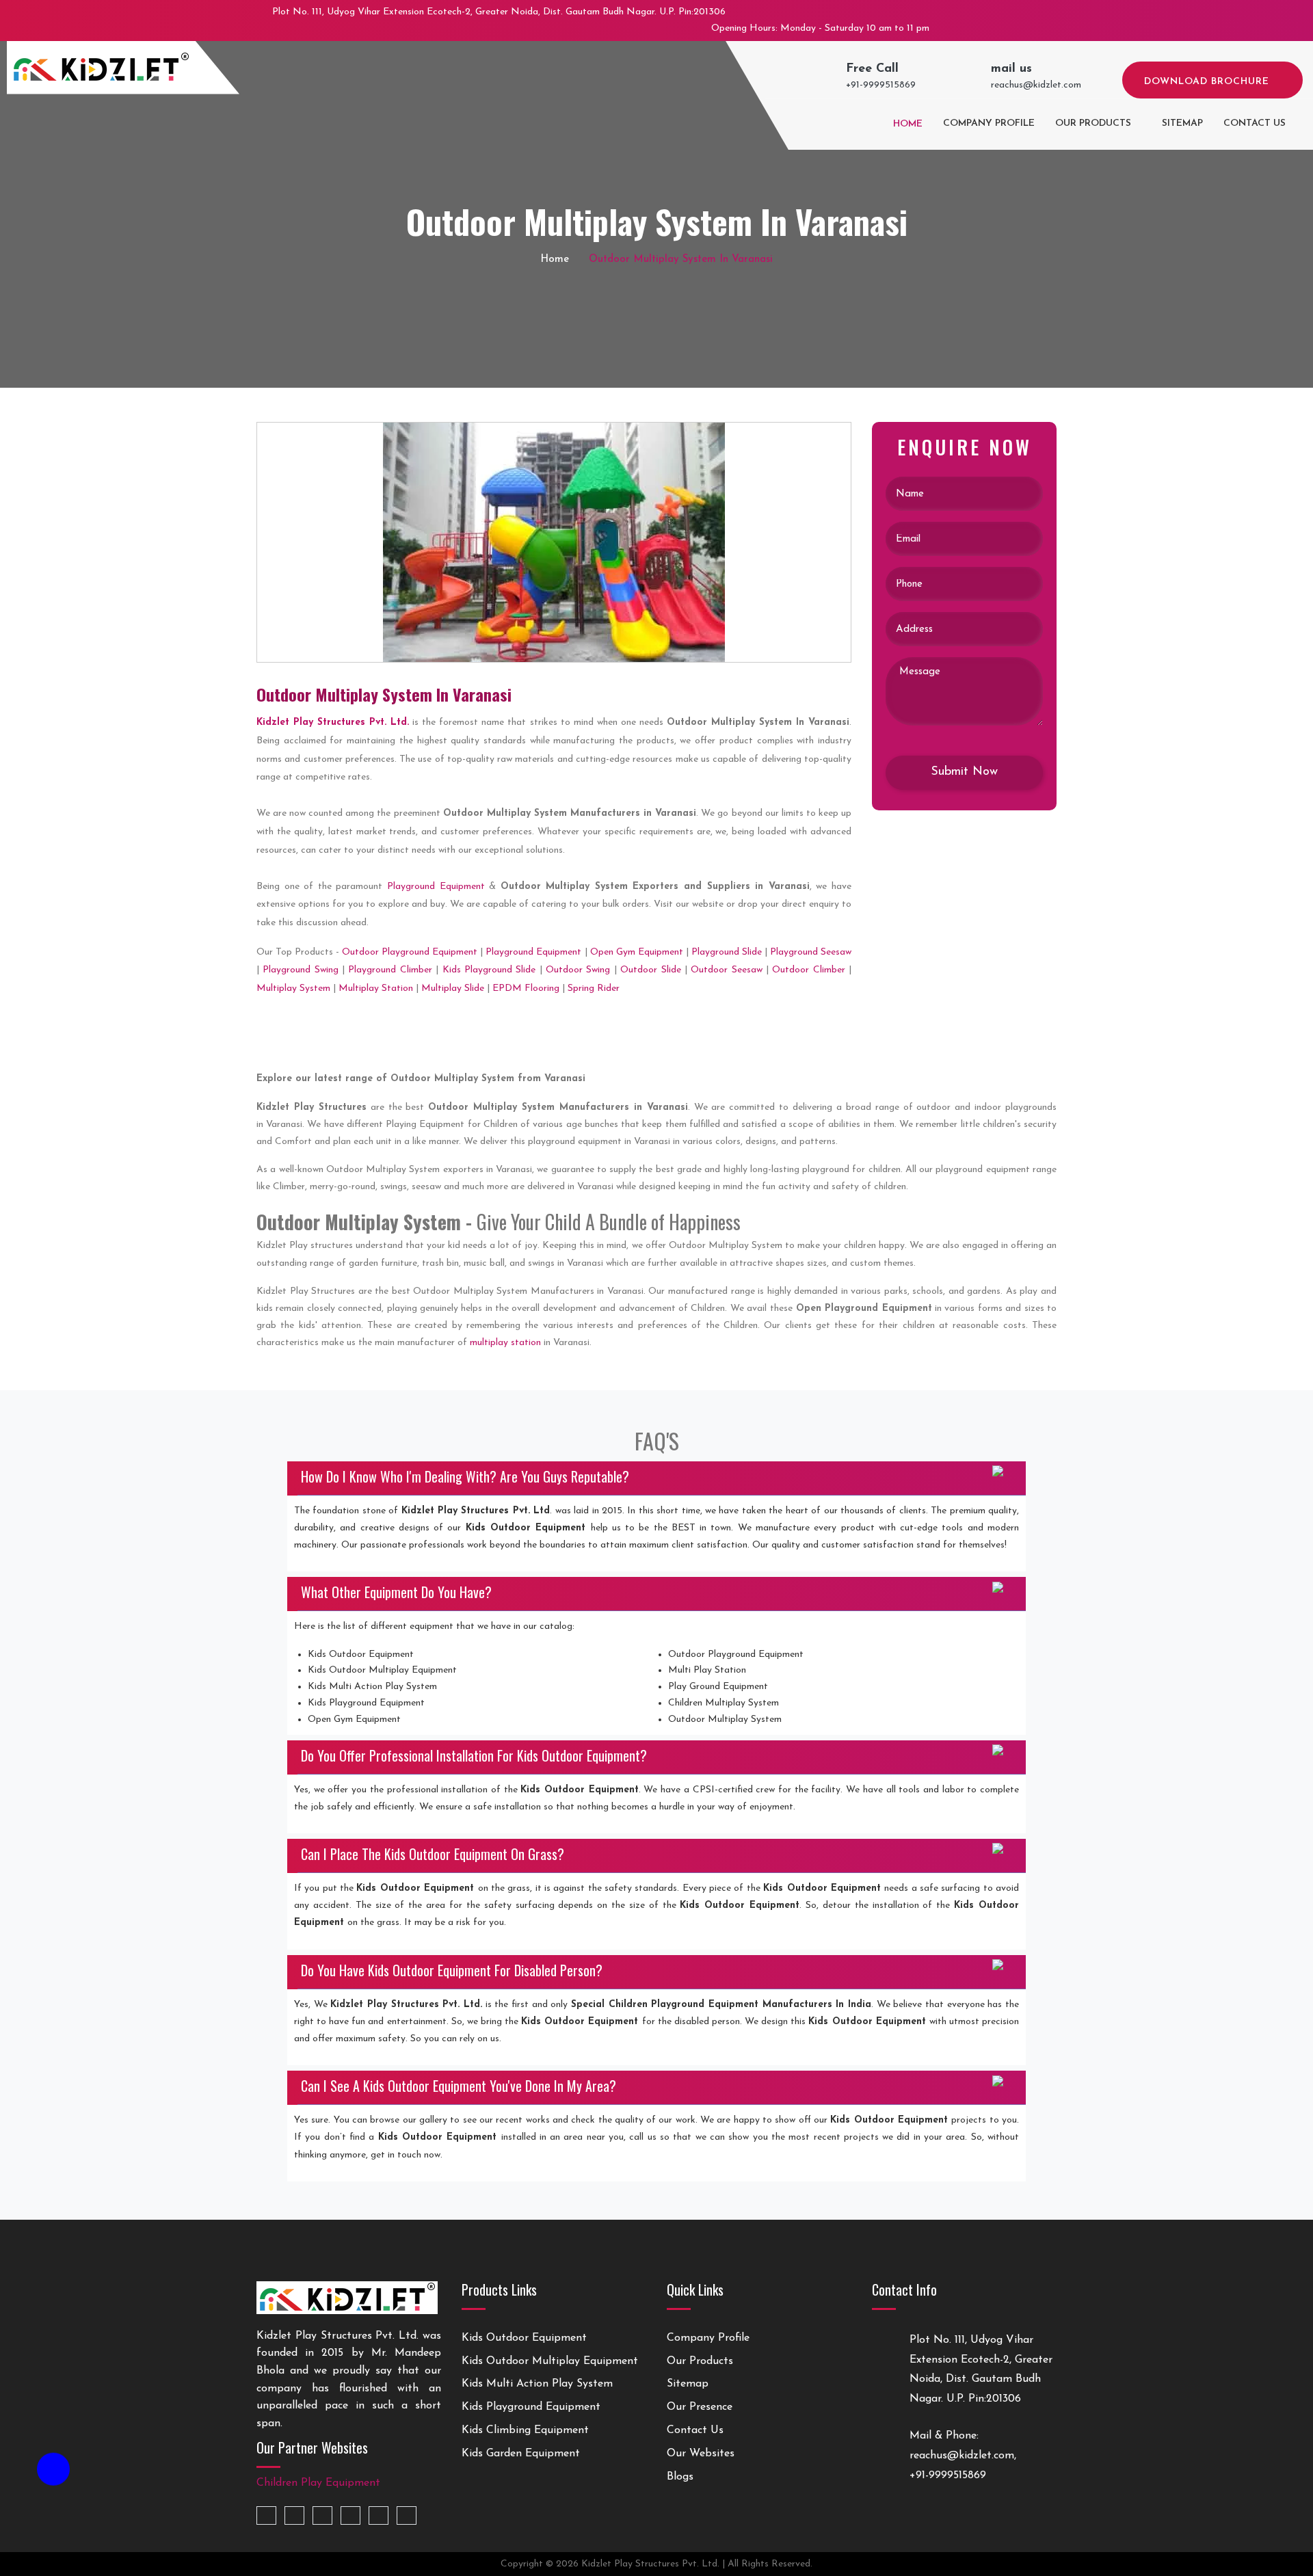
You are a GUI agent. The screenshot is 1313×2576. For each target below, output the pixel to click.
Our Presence (700, 2407)
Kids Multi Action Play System (537, 2384)
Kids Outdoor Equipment (524, 2338)
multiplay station (505, 1343)
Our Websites (701, 2454)
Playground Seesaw (811, 952)
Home (906, 124)
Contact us (1255, 123)
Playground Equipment (436, 887)
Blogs (680, 2477)
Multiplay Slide (453, 988)
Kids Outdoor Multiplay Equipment (550, 2361)
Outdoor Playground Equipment (410, 952)
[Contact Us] (53, 2476)
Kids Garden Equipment (521, 2454)
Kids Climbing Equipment (525, 2430)
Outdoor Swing (578, 970)
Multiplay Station (376, 988)
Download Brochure (1208, 82)
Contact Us (695, 2430)
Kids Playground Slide (489, 970)
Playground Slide (727, 952)
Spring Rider (594, 988)
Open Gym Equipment (637, 952)
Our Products (1093, 123)
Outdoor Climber (808, 970)
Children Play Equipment (318, 2483)
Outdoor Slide (650, 970)
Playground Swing (300, 970)
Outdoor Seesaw (726, 970)
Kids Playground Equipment (531, 2407)
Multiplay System (293, 988)
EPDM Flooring (526, 988)
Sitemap (1182, 123)
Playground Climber (390, 970)
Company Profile (989, 123)
